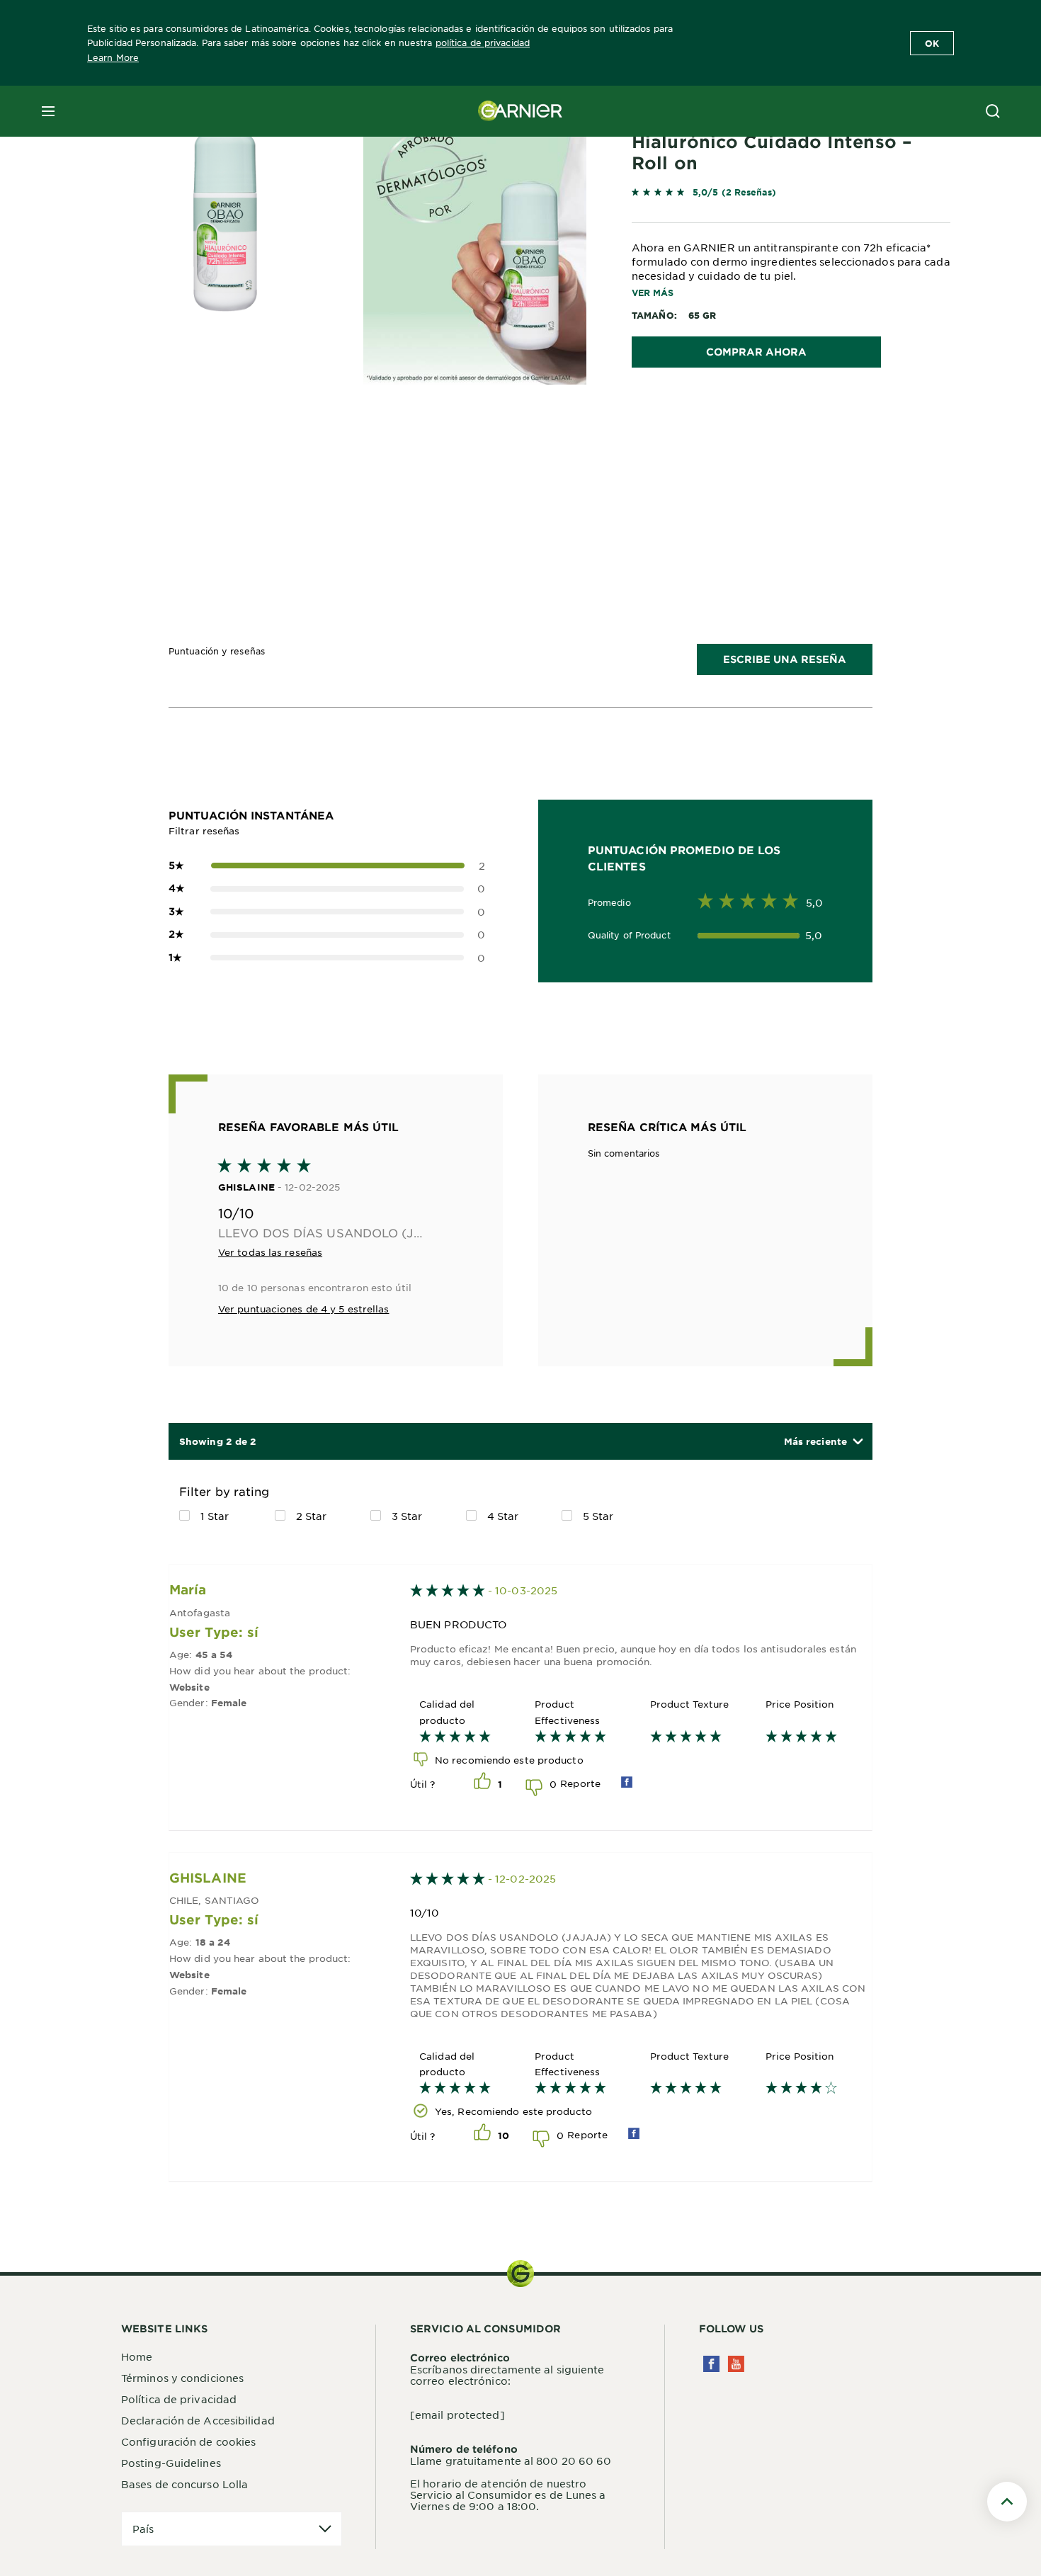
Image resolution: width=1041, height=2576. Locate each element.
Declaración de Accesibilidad (198, 2420)
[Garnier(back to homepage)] (520, 111)
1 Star (215, 1516)
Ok (932, 43)
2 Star (312, 1516)
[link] (791, 195)
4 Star (503, 1516)
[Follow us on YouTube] (736, 2364)
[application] (232, 2529)
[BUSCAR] (993, 111)
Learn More (113, 57)
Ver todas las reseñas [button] (270, 1252)
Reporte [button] (580, 1783)
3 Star (407, 1516)
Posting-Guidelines (171, 2463)
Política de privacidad (179, 2399)
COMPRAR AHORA (756, 352)
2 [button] (327, 866)
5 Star (598, 1516)
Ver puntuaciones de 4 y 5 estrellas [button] (304, 1309)
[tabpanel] (393, 456)
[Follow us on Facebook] (711, 2364)
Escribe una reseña (785, 659)
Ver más (653, 293)
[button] (823, 1442)
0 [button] (327, 888)
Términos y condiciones (182, 2378)
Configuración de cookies (188, 2441)
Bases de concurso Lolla (184, 2484)
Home (137, 2356)
